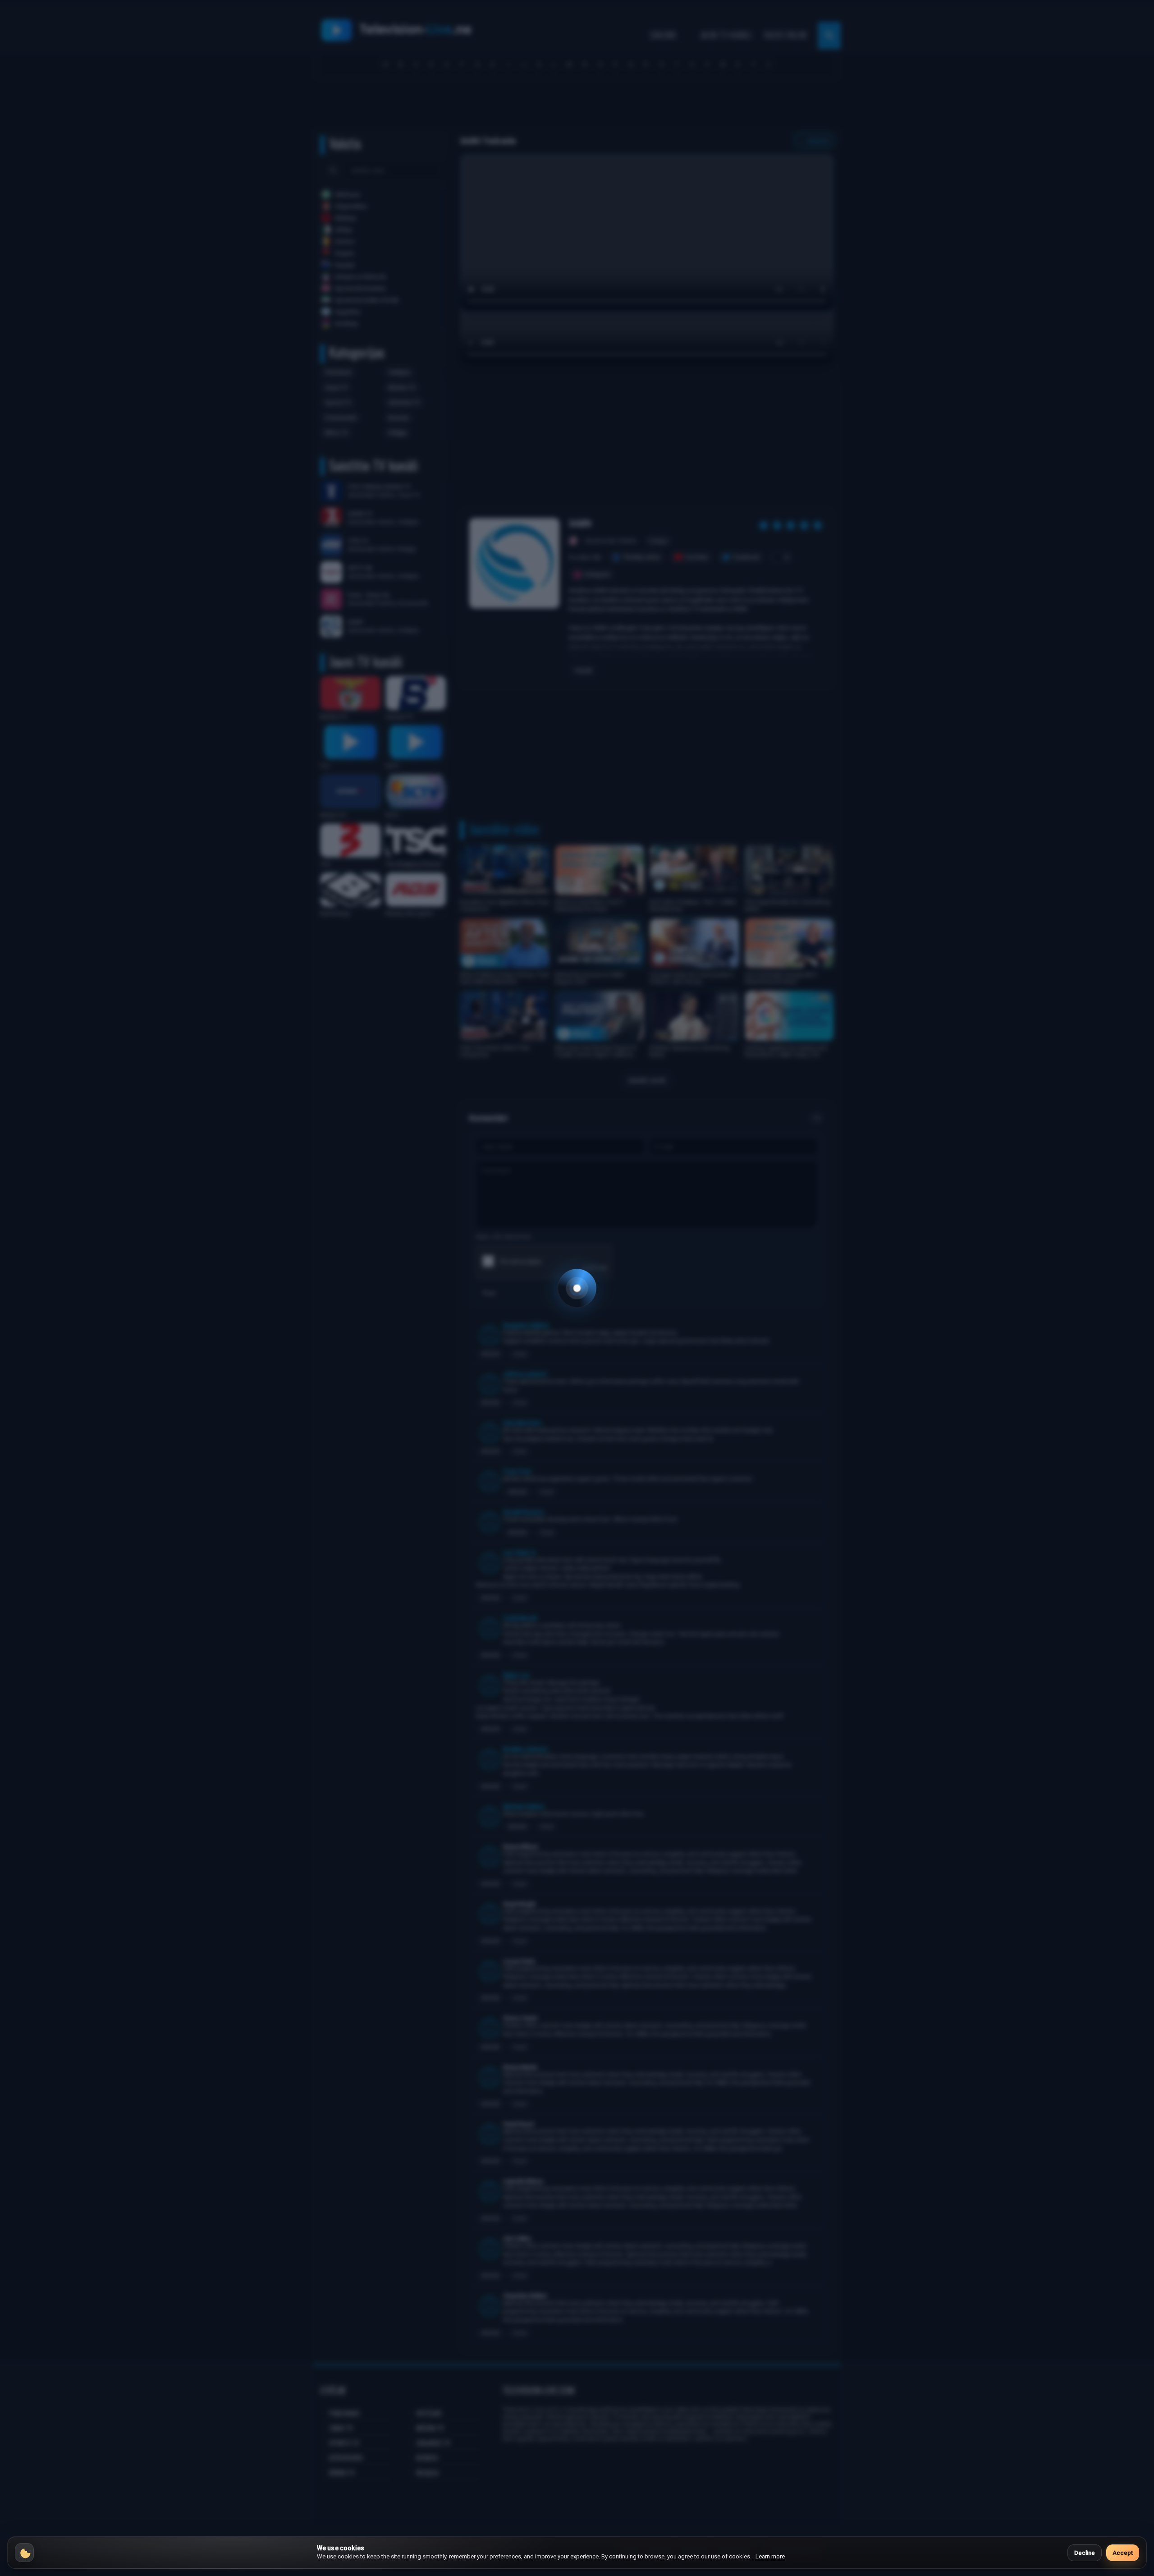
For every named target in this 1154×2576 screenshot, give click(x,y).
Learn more (770, 2556)
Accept (1123, 2553)
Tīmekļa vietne (641, 557)
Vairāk (583, 670)
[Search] (333, 170)
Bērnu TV (337, 433)
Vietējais (399, 372)
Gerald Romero (524, 1512)
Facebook (746, 557)
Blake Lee (516, 1675)
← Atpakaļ (814, 141)
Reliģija (397, 433)
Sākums (663, 35)
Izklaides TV (404, 402)
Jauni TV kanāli (726, 35)
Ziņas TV (336, 388)
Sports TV (338, 402)
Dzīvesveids (341, 418)
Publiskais (338, 372)
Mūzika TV (402, 388)
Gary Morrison (522, 1423)
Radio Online (786, 35)
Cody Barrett (520, 1618)
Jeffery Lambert (525, 1374)
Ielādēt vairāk (647, 1080)
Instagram (597, 574)
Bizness (398, 418)
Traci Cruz (517, 1472)
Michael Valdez (524, 1807)
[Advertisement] (577, 107)
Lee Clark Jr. (520, 1553)
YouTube (696, 557)
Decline (1085, 2553)
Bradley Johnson (525, 1749)
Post (489, 1293)
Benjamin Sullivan (526, 1325)
